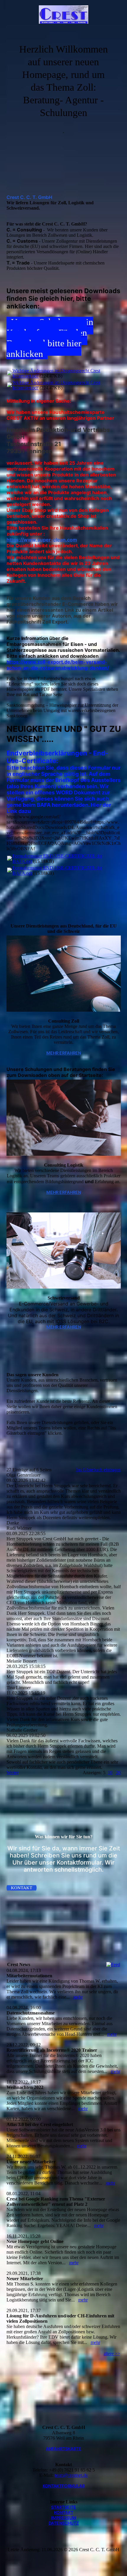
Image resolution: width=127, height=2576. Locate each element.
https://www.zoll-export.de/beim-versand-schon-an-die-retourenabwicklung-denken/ (58, 665)
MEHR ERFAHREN (64, 1053)
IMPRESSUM (64, 2518)
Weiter (13, 1773)
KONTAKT (64, 2512)
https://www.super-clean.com (42, 540)
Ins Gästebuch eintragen (98, 1470)
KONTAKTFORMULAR (64, 2486)
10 (110, 1773)
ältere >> (112, 2354)
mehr (78, 1997)
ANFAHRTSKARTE (63, 2449)
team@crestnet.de (71, 2475)
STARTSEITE (64, 2507)
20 (118, 1773)
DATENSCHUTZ (64, 2523)
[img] (64, 16)
